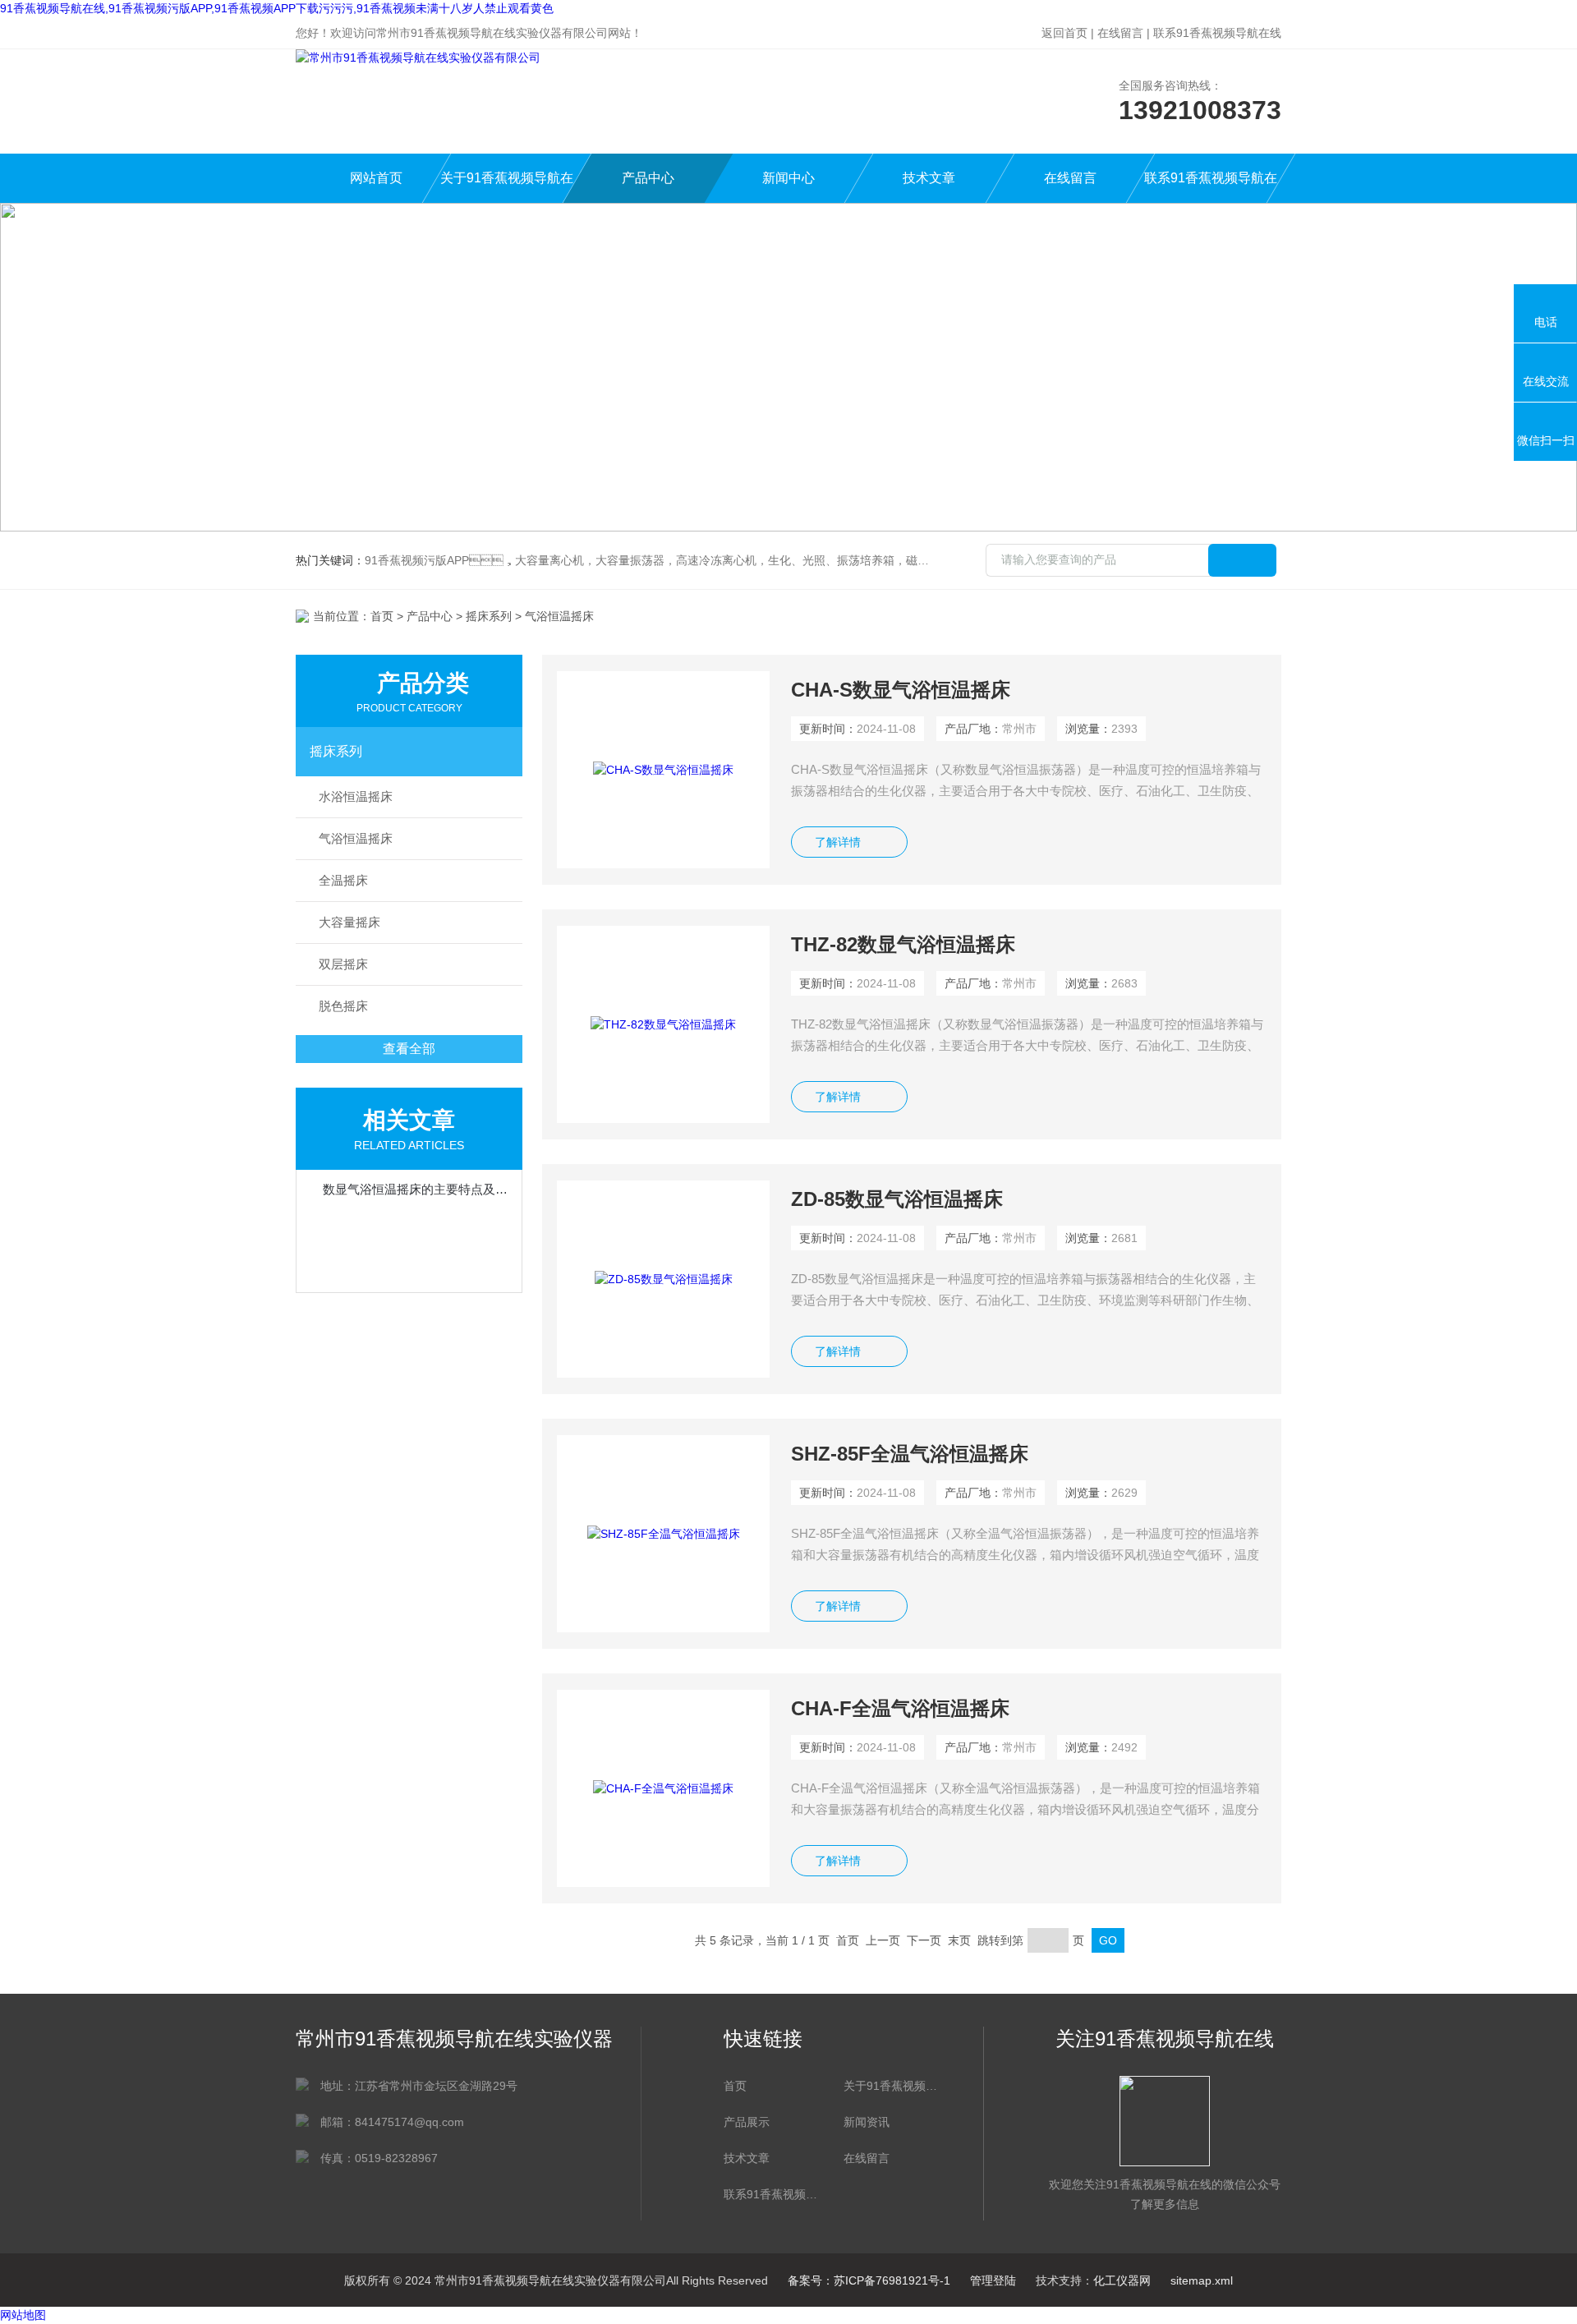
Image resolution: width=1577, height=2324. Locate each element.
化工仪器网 (1122, 2280)
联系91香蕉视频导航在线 (1217, 33)
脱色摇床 (343, 1006)
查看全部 (409, 1049)
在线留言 (1120, 33)
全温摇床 (343, 880)
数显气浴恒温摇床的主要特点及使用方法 (417, 1189)
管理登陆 (993, 2280)
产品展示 (747, 2122)
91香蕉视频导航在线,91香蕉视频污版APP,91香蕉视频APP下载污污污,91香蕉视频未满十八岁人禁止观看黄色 (277, 8)
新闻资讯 (867, 2122)
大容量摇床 (349, 922)
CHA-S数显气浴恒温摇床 (901, 690)
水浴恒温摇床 (356, 796)
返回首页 (1064, 33)
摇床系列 (489, 616)
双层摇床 (343, 964)
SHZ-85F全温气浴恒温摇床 (910, 1454)
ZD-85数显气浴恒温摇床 (897, 1199)
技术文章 (929, 178)
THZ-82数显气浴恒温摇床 (903, 944)
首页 (382, 616)
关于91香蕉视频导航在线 (507, 187)
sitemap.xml (1202, 2280)
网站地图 (23, 2315)
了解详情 (838, 842)
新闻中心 (788, 178)
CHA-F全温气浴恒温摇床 (900, 1708)
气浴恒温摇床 (356, 838)
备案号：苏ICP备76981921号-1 (869, 2280)
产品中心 (648, 178)
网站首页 (376, 178)
